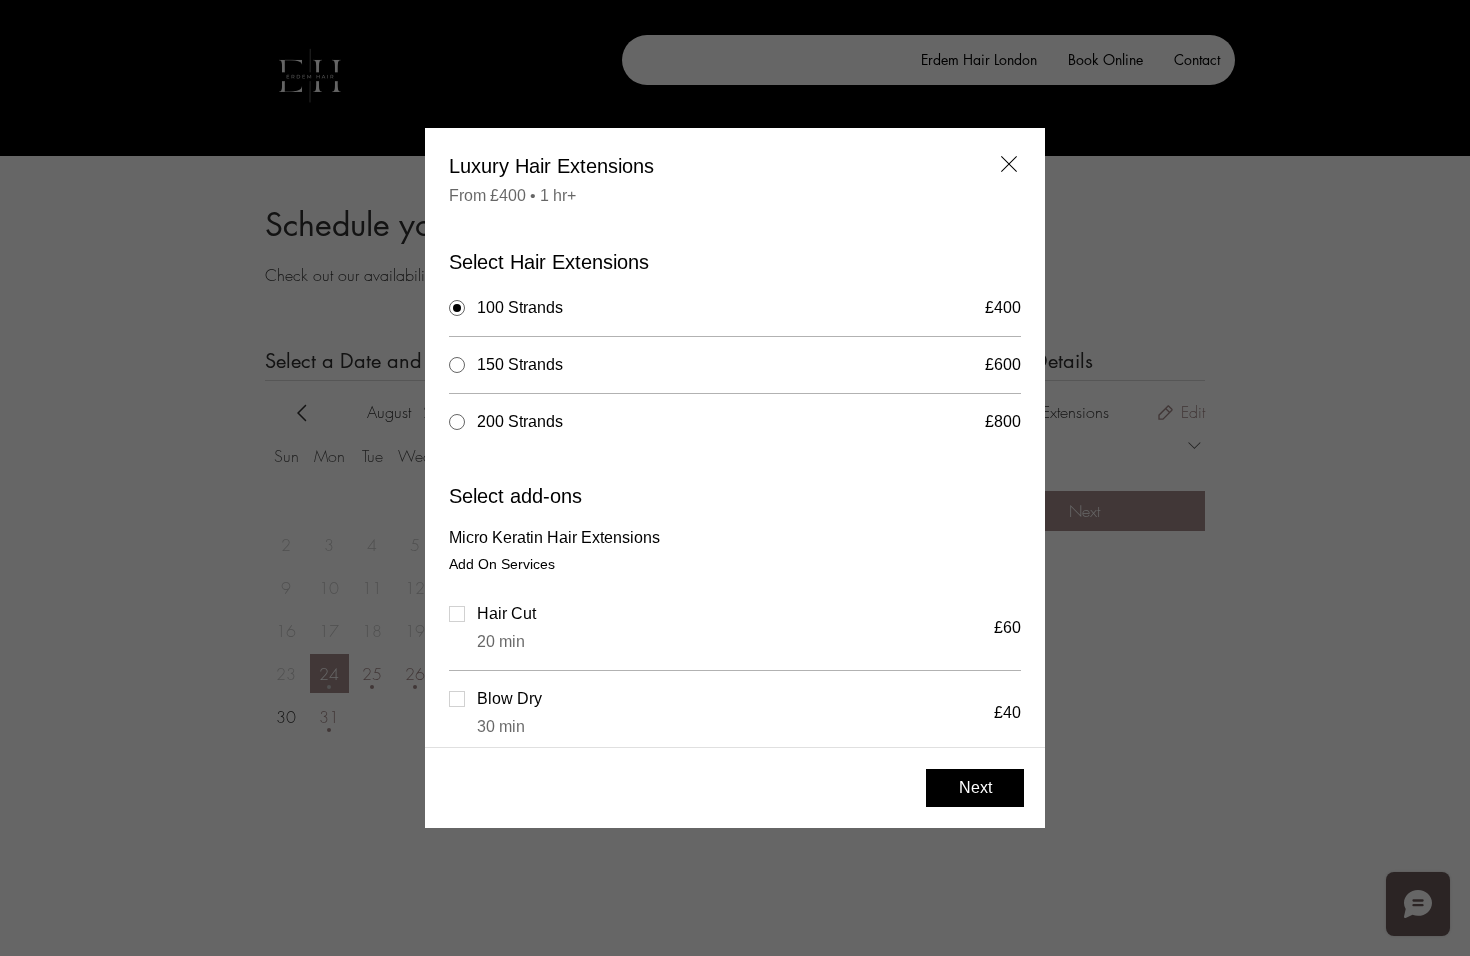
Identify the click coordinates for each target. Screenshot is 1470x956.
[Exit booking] (1009, 164)
